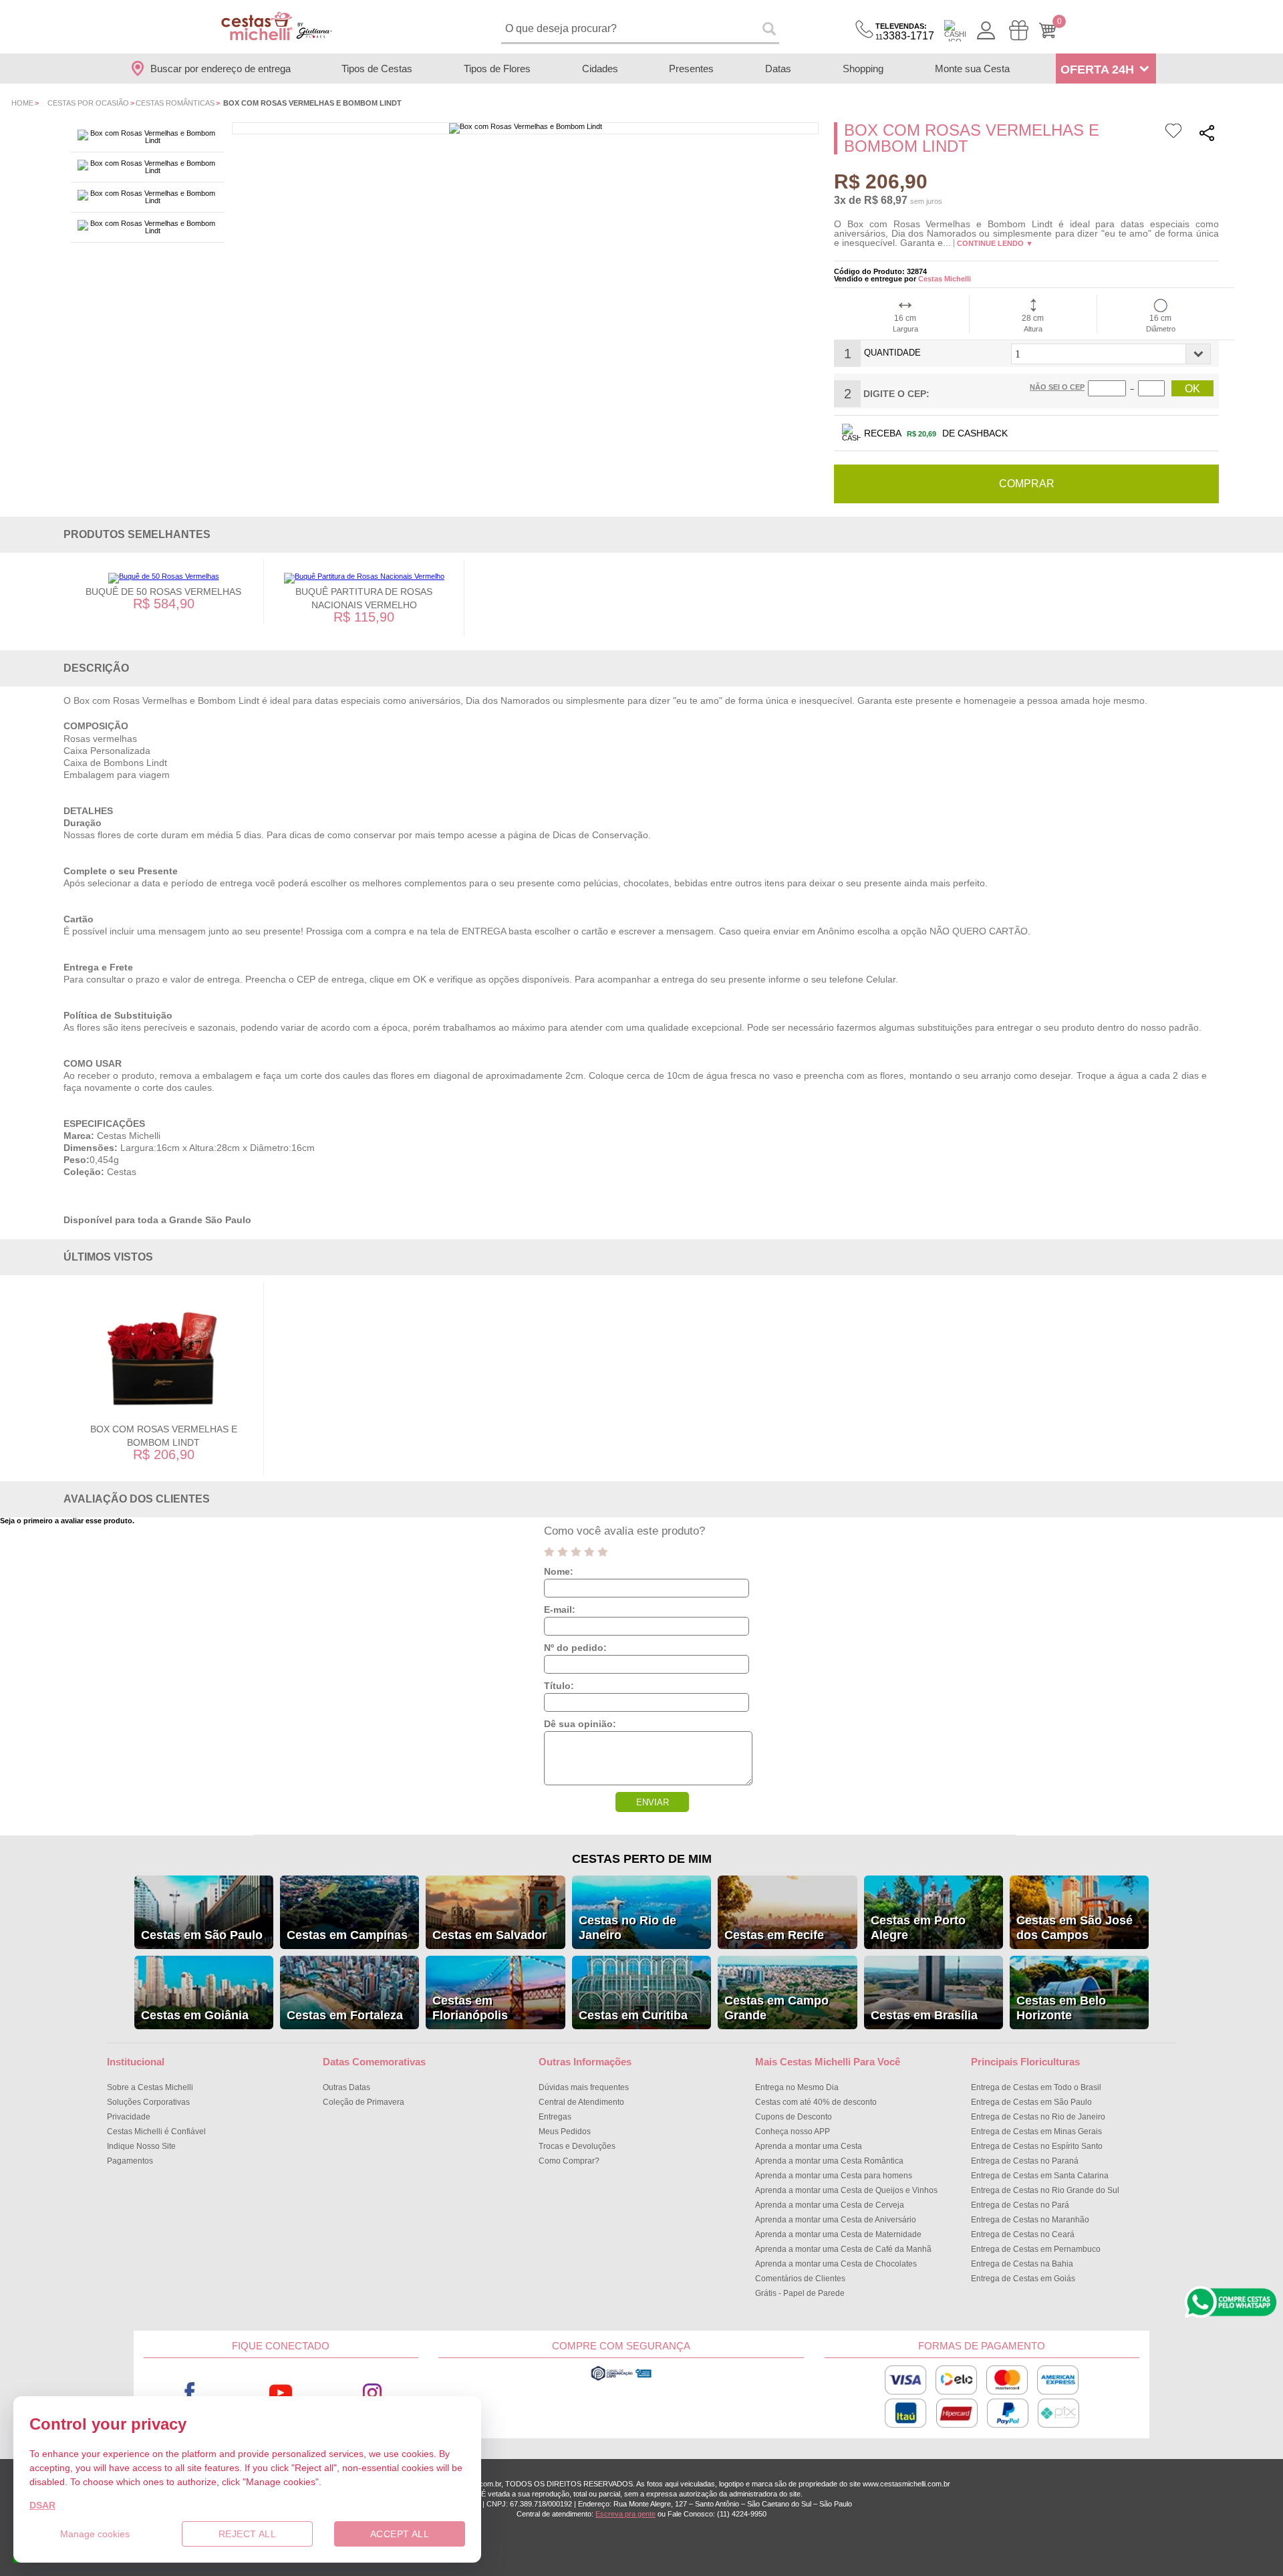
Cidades (600, 69)
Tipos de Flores (497, 69)
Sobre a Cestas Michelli (150, 2087)
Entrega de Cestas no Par (1020, 2205)
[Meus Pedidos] (1019, 30)
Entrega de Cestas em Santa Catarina (1040, 2176)
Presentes (691, 69)
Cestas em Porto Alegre (918, 1928)
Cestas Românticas (175, 103)
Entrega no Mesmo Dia (797, 2087)
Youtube (281, 2393)
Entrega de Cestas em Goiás (1023, 2279)
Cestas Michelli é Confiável (156, 2132)
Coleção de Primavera (364, 2102)
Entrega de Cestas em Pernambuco (1036, 2249)
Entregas (555, 2117)
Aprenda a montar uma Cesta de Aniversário (836, 2220)
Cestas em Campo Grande (776, 2008)
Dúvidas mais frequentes (584, 2087)
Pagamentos (130, 2161)
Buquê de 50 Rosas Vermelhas (163, 592)
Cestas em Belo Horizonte (1061, 2008)
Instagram (373, 2393)
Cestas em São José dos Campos (1075, 1928)
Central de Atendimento (581, 2102)
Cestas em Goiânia (195, 2015)
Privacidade (129, 2117)
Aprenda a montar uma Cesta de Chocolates (836, 2264)
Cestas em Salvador (489, 1935)
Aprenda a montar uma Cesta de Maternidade (838, 2234)
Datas (778, 69)
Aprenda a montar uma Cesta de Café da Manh (843, 2249)
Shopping (863, 69)
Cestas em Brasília (924, 2015)
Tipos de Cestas (377, 69)
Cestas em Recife (774, 1935)
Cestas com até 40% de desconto (816, 2102)
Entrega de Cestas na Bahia (1022, 2264)
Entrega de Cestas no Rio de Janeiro (1038, 2117)
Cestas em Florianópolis (470, 2008)
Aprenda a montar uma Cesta (809, 2146)
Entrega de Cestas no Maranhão (1030, 2220)
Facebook (189, 2393)
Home (22, 103)
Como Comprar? (569, 2161)
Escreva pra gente (625, 2514)
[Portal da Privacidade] (621, 2379)
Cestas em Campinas (347, 1935)
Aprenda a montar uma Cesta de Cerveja (830, 2205)
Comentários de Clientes (800, 2279)
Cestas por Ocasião (88, 103)
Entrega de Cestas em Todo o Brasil (1036, 2087)
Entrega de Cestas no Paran (1025, 2161)
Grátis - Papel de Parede (800, 2293)
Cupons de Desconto (794, 2117)
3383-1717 (905, 32)
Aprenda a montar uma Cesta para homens (834, 2176)
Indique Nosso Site (141, 2146)
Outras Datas (346, 2087)
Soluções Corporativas (148, 2102)
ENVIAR (653, 1802)
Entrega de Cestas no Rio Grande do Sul (1045, 2190)
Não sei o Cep (1057, 387)
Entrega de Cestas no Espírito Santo (1037, 2146)
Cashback (955, 31)
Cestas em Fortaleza (345, 2015)
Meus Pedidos (565, 2132)
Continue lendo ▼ (995, 243)
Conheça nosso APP (793, 2132)
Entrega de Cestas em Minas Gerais (1036, 2132)
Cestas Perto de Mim (642, 1859)
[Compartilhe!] (1207, 135)
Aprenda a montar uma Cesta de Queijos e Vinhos (846, 2190)
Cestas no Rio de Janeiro (627, 1928)
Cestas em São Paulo (202, 1935)
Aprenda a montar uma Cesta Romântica (829, 2161)
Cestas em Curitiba (633, 2015)
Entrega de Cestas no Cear (1023, 2234)
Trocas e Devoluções (577, 2146)
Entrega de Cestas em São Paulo (1031, 2102)
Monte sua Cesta (972, 69)
